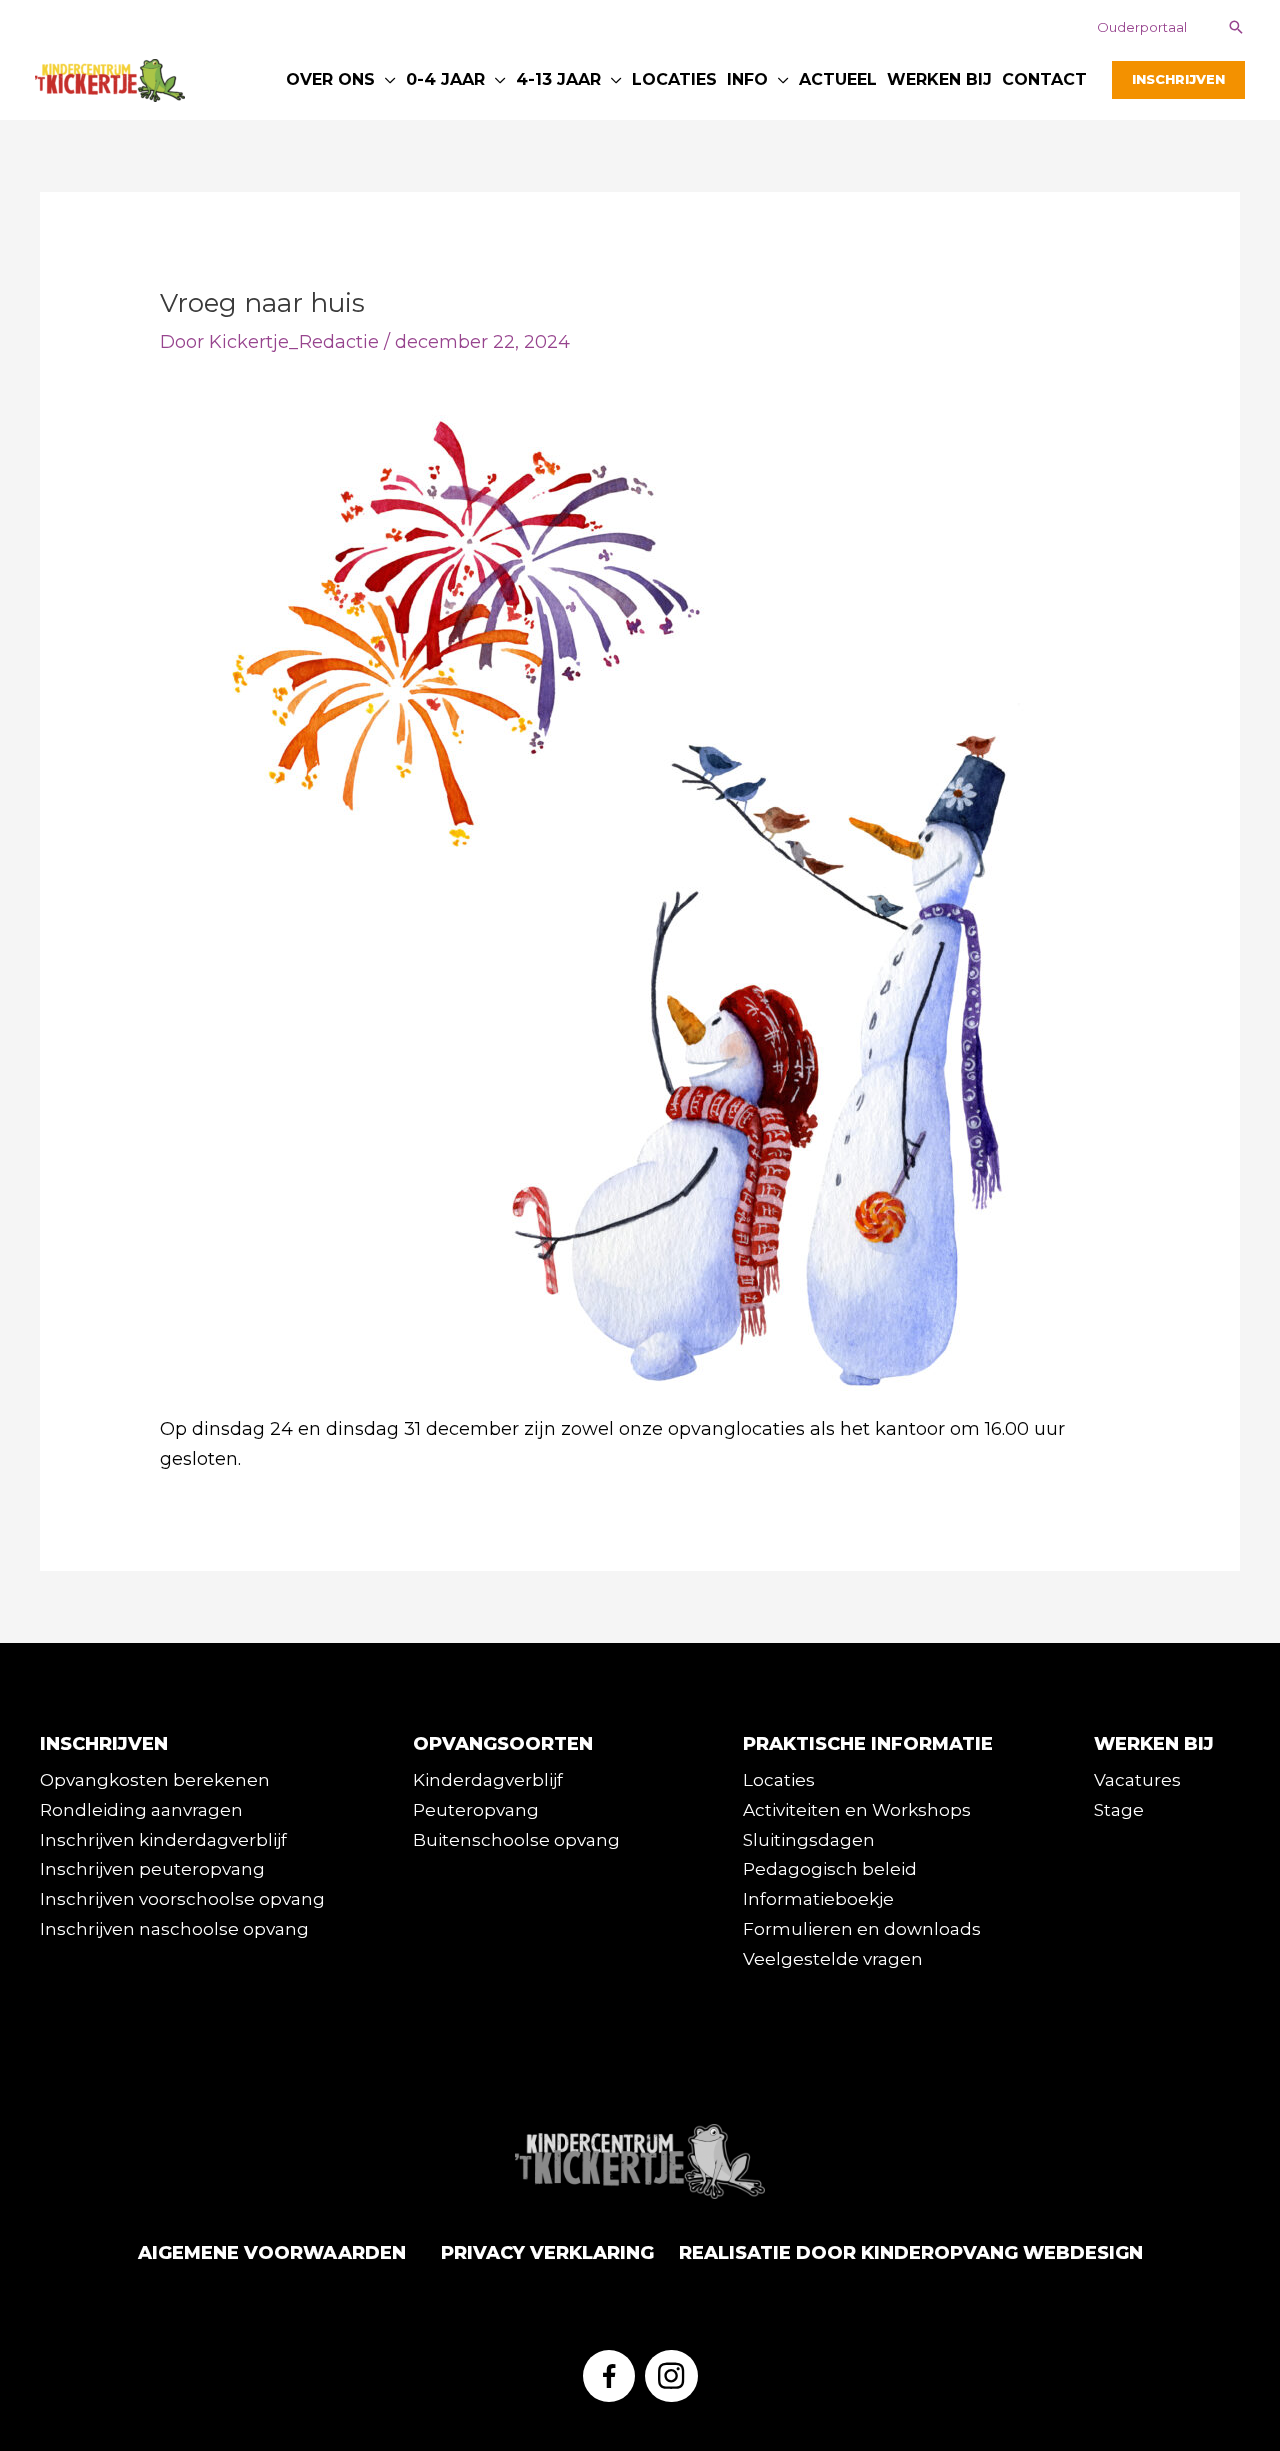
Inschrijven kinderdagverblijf (163, 1840)
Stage (1119, 1810)
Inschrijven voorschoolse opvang (182, 1899)
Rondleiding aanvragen (141, 1810)
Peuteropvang (476, 1810)
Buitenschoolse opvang (516, 1840)
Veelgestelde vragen (833, 1959)
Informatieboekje (818, 1899)
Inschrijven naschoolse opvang (174, 1929)
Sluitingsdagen (809, 1840)
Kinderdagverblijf (488, 1780)
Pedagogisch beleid (830, 1869)
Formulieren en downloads (862, 1929)
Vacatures (1137, 1780)
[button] (1142, 27)
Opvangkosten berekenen (155, 1780)
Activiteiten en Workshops (857, 1810)
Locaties (779, 1780)
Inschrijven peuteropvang (152, 1869)
